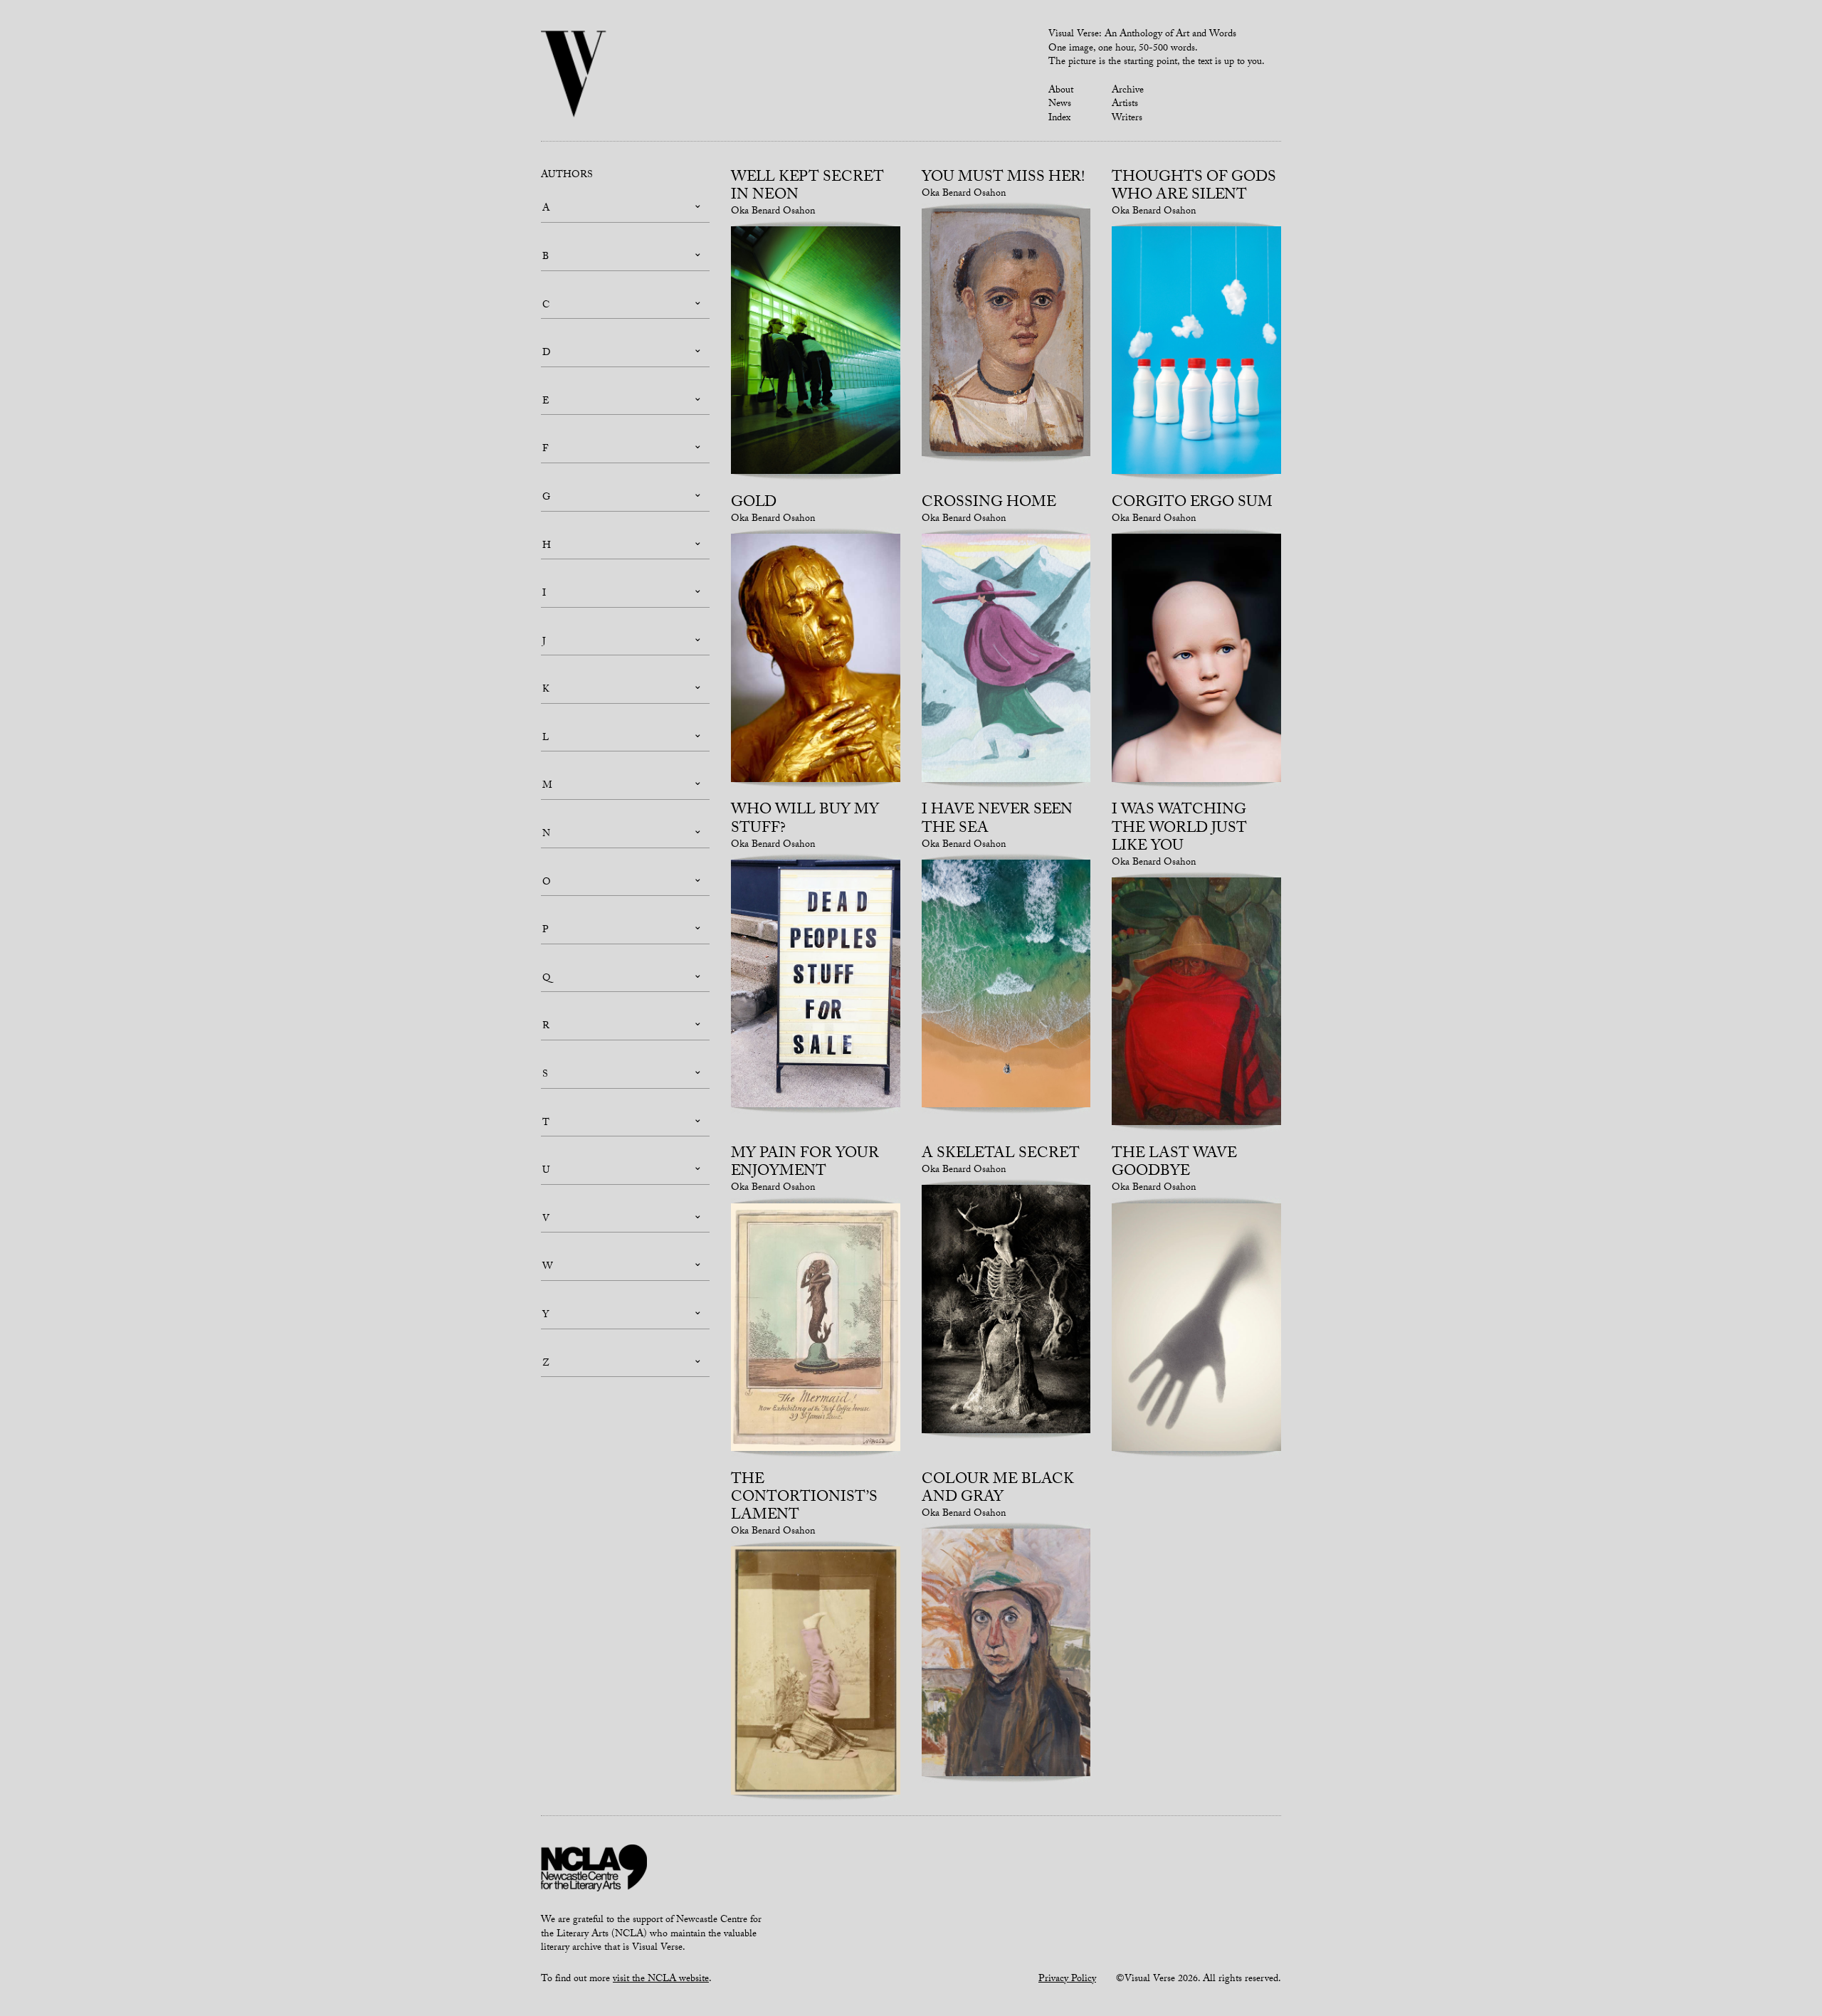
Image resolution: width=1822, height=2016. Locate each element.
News (1060, 105)
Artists (1125, 105)
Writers (1127, 119)
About (1061, 91)
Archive (1128, 91)
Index (1059, 119)
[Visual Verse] (574, 75)
